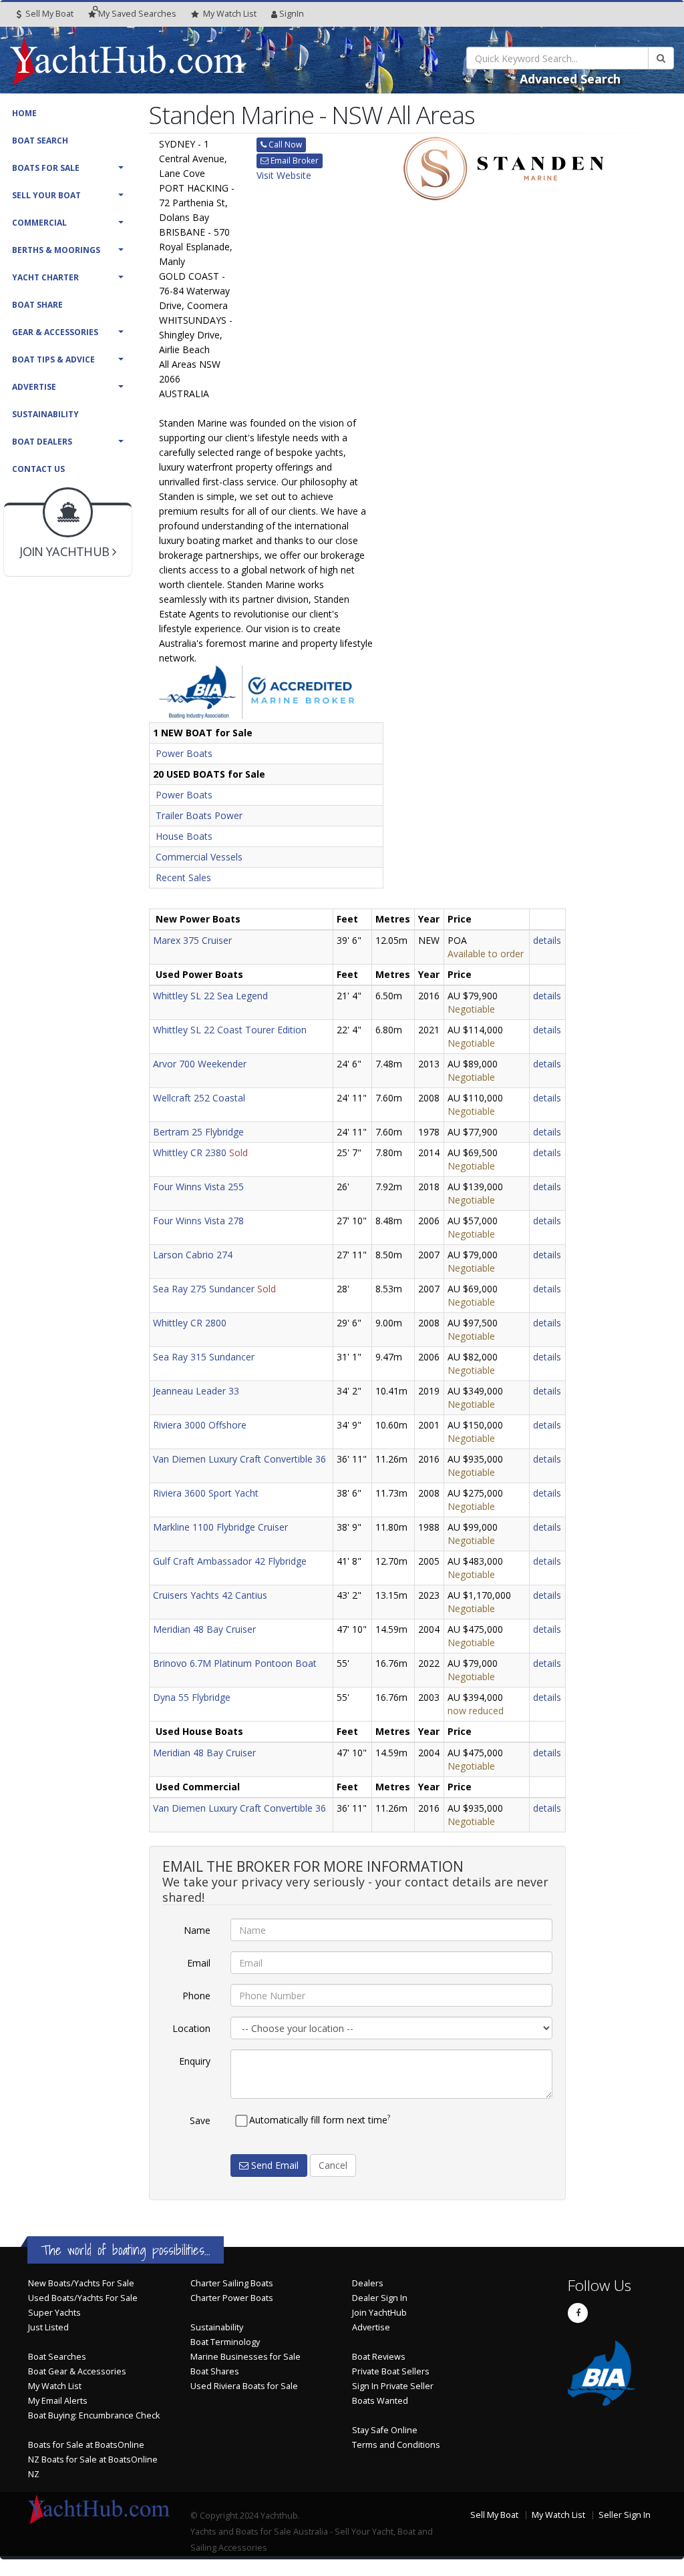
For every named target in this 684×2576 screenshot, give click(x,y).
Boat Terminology (225, 2342)
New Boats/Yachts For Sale (81, 2283)
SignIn (292, 14)
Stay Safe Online (385, 2430)
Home (24, 113)
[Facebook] (578, 2313)
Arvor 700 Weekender (200, 1064)
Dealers (368, 2283)
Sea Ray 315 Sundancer (204, 1357)
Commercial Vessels (199, 857)
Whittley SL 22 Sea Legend (210, 996)
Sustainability (45, 414)
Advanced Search (570, 79)
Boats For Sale (46, 168)
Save (200, 2120)
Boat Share (37, 305)
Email (199, 1963)
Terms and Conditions (396, 2445)
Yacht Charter (45, 277)
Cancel (333, 2165)
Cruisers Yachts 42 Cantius (210, 1595)
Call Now (284, 145)
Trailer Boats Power (199, 815)
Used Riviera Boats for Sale (244, 2386)
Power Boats (184, 753)
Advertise (34, 387)
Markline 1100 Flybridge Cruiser (220, 1527)
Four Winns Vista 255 (198, 1187)
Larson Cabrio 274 (193, 1255)
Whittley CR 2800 (190, 1323)
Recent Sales (183, 877)
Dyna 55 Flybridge (192, 1697)
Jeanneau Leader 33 (196, 1391)
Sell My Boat (48, 14)
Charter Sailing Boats (232, 2283)
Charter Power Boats (232, 2298)
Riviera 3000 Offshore (200, 1425)
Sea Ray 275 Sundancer (204, 1289)
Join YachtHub (379, 2313)
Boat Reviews (379, 2357)
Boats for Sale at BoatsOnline (86, 2445)
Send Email (274, 2165)
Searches (137, 14)
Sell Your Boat (46, 195)
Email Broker (294, 161)
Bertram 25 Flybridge (198, 1132)
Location (191, 2028)
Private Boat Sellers (391, 2371)
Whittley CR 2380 (190, 1152)
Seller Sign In (625, 2515)
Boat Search (40, 141)
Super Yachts (54, 2313)
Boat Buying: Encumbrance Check (94, 2415)
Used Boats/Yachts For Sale (83, 2298)
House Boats (184, 836)
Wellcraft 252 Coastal (199, 1098)
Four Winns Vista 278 (198, 1221)
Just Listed (48, 2327)
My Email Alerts (58, 2401)
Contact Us (38, 469)
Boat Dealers (42, 442)
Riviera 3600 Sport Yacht (206, 1493)
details (547, 940)
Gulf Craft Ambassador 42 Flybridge (230, 1561)
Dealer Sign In (380, 2298)
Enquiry (195, 2061)
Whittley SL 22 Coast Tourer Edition (230, 1030)
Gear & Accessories (55, 332)
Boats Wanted (380, 2401)
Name (197, 1930)
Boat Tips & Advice (53, 359)
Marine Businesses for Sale (245, 2357)
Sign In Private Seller (393, 2386)
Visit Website (284, 175)
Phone (196, 1996)
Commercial (39, 223)
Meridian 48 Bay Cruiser (204, 1629)
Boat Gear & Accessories (77, 2371)
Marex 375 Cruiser (192, 940)
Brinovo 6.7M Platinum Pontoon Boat (235, 1663)
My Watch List (55, 2386)
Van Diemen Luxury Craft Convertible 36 (239, 1459)
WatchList (230, 14)
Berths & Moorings (56, 250)
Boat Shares (215, 2371)
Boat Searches (57, 2357)
